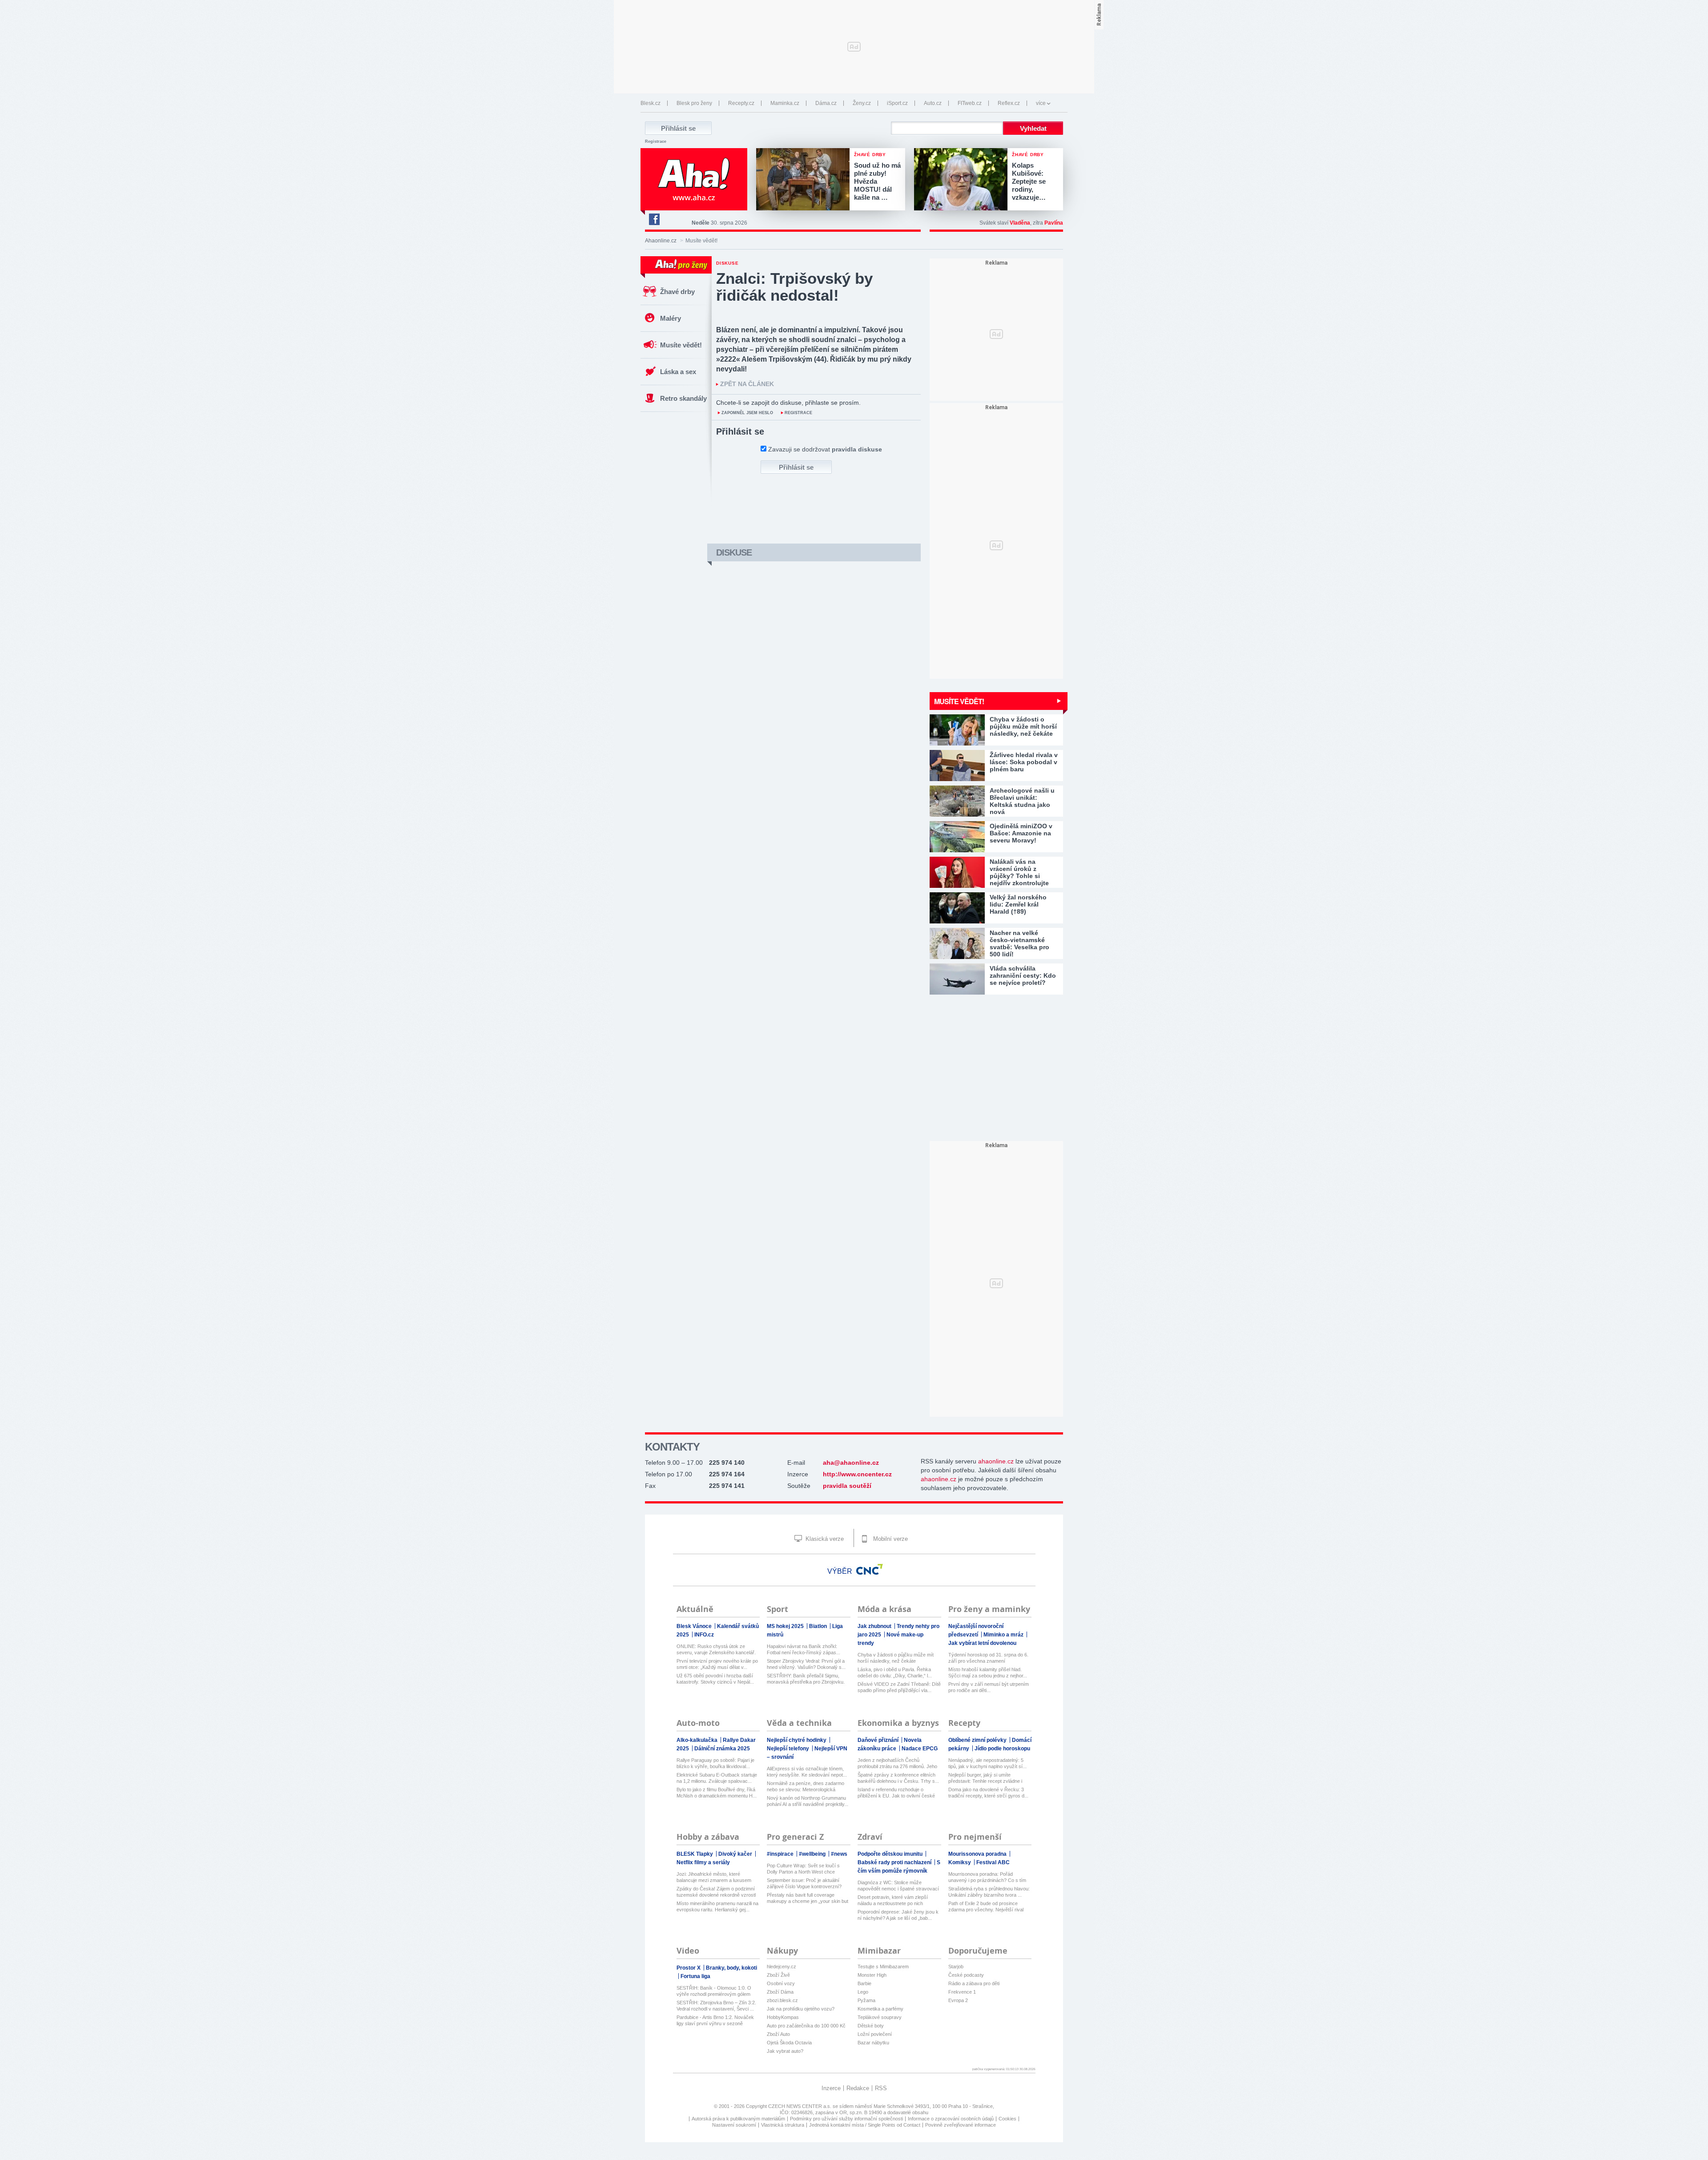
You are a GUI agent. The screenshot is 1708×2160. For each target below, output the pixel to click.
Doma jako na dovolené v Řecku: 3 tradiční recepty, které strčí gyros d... (988, 1793)
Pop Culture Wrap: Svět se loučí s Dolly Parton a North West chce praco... (803, 1869)
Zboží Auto (778, 2034)
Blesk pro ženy (694, 103)
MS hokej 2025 (786, 1626)
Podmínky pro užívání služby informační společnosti (846, 2119)
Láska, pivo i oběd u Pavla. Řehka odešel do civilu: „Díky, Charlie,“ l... (895, 1672)
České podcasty (966, 1975)
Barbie (864, 1983)
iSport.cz (897, 103)
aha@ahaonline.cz (851, 1463)
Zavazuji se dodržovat (825, 449)
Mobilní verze (890, 1539)
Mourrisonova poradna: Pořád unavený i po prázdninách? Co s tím (987, 1877)
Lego (863, 1992)
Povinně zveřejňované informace (961, 2125)
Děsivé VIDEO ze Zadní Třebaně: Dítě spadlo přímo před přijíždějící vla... (899, 1687)
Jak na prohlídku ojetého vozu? (801, 2009)
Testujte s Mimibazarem (883, 1967)
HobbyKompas (783, 2017)
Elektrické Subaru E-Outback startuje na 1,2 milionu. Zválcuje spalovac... (717, 1778)
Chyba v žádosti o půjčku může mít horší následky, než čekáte (896, 1658)
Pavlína (1054, 223)
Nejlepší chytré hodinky (797, 1740)
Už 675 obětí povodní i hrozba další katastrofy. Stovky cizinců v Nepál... (715, 1679)
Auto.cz (933, 103)
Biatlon (819, 1626)
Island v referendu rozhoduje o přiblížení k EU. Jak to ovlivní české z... (896, 1793)
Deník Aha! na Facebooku (654, 219)
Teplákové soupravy (880, 2017)
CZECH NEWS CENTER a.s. (800, 2106)
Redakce (858, 2088)
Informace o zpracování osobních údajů (951, 2119)
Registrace (656, 141)
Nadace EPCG (920, 1749)
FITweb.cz (970, 103)
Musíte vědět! (681, 345)
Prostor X (689, 1968)
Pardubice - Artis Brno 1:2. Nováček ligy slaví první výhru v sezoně (715, 2020)
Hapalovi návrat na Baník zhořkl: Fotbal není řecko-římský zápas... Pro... (804, 1650)
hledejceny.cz (781, 1967)
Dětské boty (871, 2026)
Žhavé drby (677, 292)
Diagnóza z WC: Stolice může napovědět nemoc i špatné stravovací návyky (898, 1886)
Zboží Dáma (780, 1992)
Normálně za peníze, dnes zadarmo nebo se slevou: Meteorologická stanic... (806, 1787)
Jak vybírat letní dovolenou (982, 1643)
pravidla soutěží (847, 1486)
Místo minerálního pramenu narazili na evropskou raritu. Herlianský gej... (717, 1906)
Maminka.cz (785, 103)
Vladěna (1020, 223)
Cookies (1007, 2119)
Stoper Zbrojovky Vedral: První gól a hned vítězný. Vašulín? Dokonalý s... (806, 1664)
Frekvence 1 (962, 1992)
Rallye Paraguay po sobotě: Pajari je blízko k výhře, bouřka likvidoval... (715, 1763)
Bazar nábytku (873, 2043)
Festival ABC (993, 1862)
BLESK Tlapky (695, 1854)
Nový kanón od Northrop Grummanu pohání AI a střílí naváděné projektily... (808, 1801)
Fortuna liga (695, 1976)
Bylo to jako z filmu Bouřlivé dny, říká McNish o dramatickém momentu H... (717, 1793)
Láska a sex (678, 372)
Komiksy (960, 1862)
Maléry (671, 318)
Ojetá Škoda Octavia (789, 2043)
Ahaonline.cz (661, 241)
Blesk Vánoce (695, 1626)
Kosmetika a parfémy (880, 2009)
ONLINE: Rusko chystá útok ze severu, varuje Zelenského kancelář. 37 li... (716, 1650)
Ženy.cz (862, 103)
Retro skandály (683, 398)
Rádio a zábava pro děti (974, 1983)
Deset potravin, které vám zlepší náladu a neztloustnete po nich (893, 1900)
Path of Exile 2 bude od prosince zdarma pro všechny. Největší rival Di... (986, 1907)
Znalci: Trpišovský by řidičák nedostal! (794, 287)
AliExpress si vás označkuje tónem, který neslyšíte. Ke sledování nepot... (807, 1772)
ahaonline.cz (996, 1461)
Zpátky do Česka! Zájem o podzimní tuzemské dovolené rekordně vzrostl (716, 1892)
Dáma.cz (826, 103)
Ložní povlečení (875, 2034)
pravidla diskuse (857, 449)
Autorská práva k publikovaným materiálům (738, 2119)
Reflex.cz (1009, 103)
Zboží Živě (778, 1975)
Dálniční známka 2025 (722, 1749)
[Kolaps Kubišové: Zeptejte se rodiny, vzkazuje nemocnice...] (963, 180)
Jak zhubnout (875, 1626)
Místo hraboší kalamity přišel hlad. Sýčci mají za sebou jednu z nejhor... (988, 1672)
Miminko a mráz (1004, 1635)
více (1041, 103)
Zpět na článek (747, 384)
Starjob (956, 1967)
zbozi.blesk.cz (782, 2000)
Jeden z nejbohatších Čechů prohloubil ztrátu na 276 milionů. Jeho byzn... (897, 1763)
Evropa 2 (958, 2000)
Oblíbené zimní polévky (978, 1740)
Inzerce (831, 2088)
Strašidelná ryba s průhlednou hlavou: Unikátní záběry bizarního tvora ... (989, 1892)
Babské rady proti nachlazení (895, 1862)
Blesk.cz (651, 103)
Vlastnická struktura (783, 2125)
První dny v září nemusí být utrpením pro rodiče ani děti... (989, 1687)
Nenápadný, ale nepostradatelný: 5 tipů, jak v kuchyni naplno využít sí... (987, 1763)
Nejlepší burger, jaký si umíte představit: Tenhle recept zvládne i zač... (985, 1778)
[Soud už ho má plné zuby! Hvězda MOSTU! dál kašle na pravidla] (805, 180)
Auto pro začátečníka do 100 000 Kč (806, 2026)
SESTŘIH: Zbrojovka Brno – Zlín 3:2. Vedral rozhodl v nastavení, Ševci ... (716, 2006)
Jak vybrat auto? (785, 2051)
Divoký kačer (736, 1854)
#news (839, 1854)
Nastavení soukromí (734, 2125)
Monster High (872, 1975)
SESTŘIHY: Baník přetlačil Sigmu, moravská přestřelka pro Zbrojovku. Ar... (806, 1679)
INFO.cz (704, 1635)
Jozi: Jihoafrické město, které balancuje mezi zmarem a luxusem (714, 1877)
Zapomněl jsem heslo (747, 413)
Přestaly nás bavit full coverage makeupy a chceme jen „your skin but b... (808, 1898)
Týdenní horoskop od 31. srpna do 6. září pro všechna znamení (988, 1658)
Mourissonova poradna (978, 1854)
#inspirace (781, 1854)
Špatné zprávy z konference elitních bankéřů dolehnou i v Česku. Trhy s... (898, 1778)
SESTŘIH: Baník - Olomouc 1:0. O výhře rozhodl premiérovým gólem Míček (714, 1991)
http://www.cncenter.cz (857, 1474)
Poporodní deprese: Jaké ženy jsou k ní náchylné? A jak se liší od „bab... (898, 1915)
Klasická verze (824, 1539)
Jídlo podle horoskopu (1002, 1749)
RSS (881, 2088)
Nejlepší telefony (789, 1749)
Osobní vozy (781, 1983)
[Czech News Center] (870, 1569)
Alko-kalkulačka (698, 1740)
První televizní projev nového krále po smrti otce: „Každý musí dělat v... (717, 1664)
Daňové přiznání (879, 1740)
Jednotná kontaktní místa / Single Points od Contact (865, 2125)
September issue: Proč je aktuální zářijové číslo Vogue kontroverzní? (804, 1883)
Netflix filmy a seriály (703, 1862)
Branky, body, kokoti (731, 1968)
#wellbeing (813, 1854)
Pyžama (866, 2000)
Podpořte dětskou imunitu (891, 1854)
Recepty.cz (741, 103)
